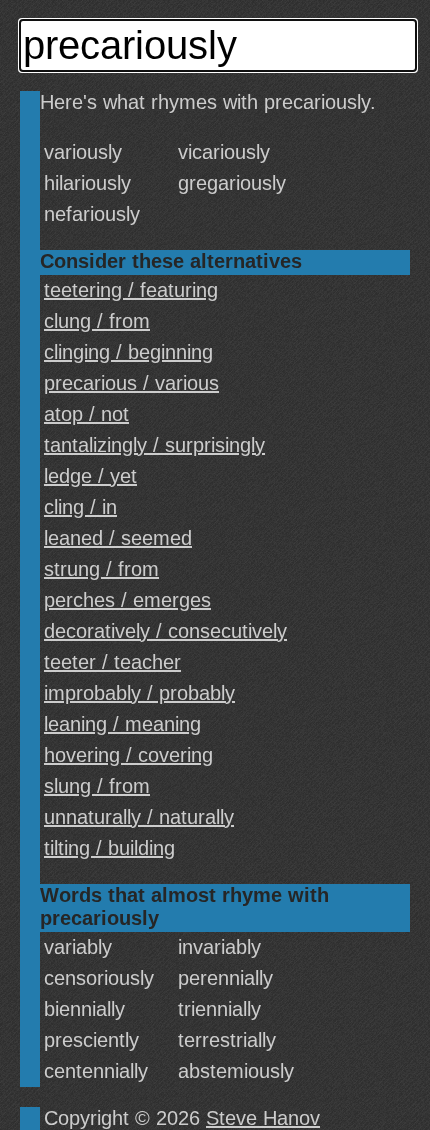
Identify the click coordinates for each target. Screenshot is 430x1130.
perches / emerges (127, 600)
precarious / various (131, 383)
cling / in (80, 507)
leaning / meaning (122, 724)
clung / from (97, 321)
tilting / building (109, 848)
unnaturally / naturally (139, 817)
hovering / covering (128, 755)
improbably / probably (139, 693)
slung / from (97, 786)
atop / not (86, 414)
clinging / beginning (128, 352)
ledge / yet (90, 476)
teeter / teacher (112, 662)
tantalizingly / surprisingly (154, 445)
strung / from (101, 569)
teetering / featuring (131, 290)
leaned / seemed (118, 538)
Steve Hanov (263, 1118)
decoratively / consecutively (165, 631)
